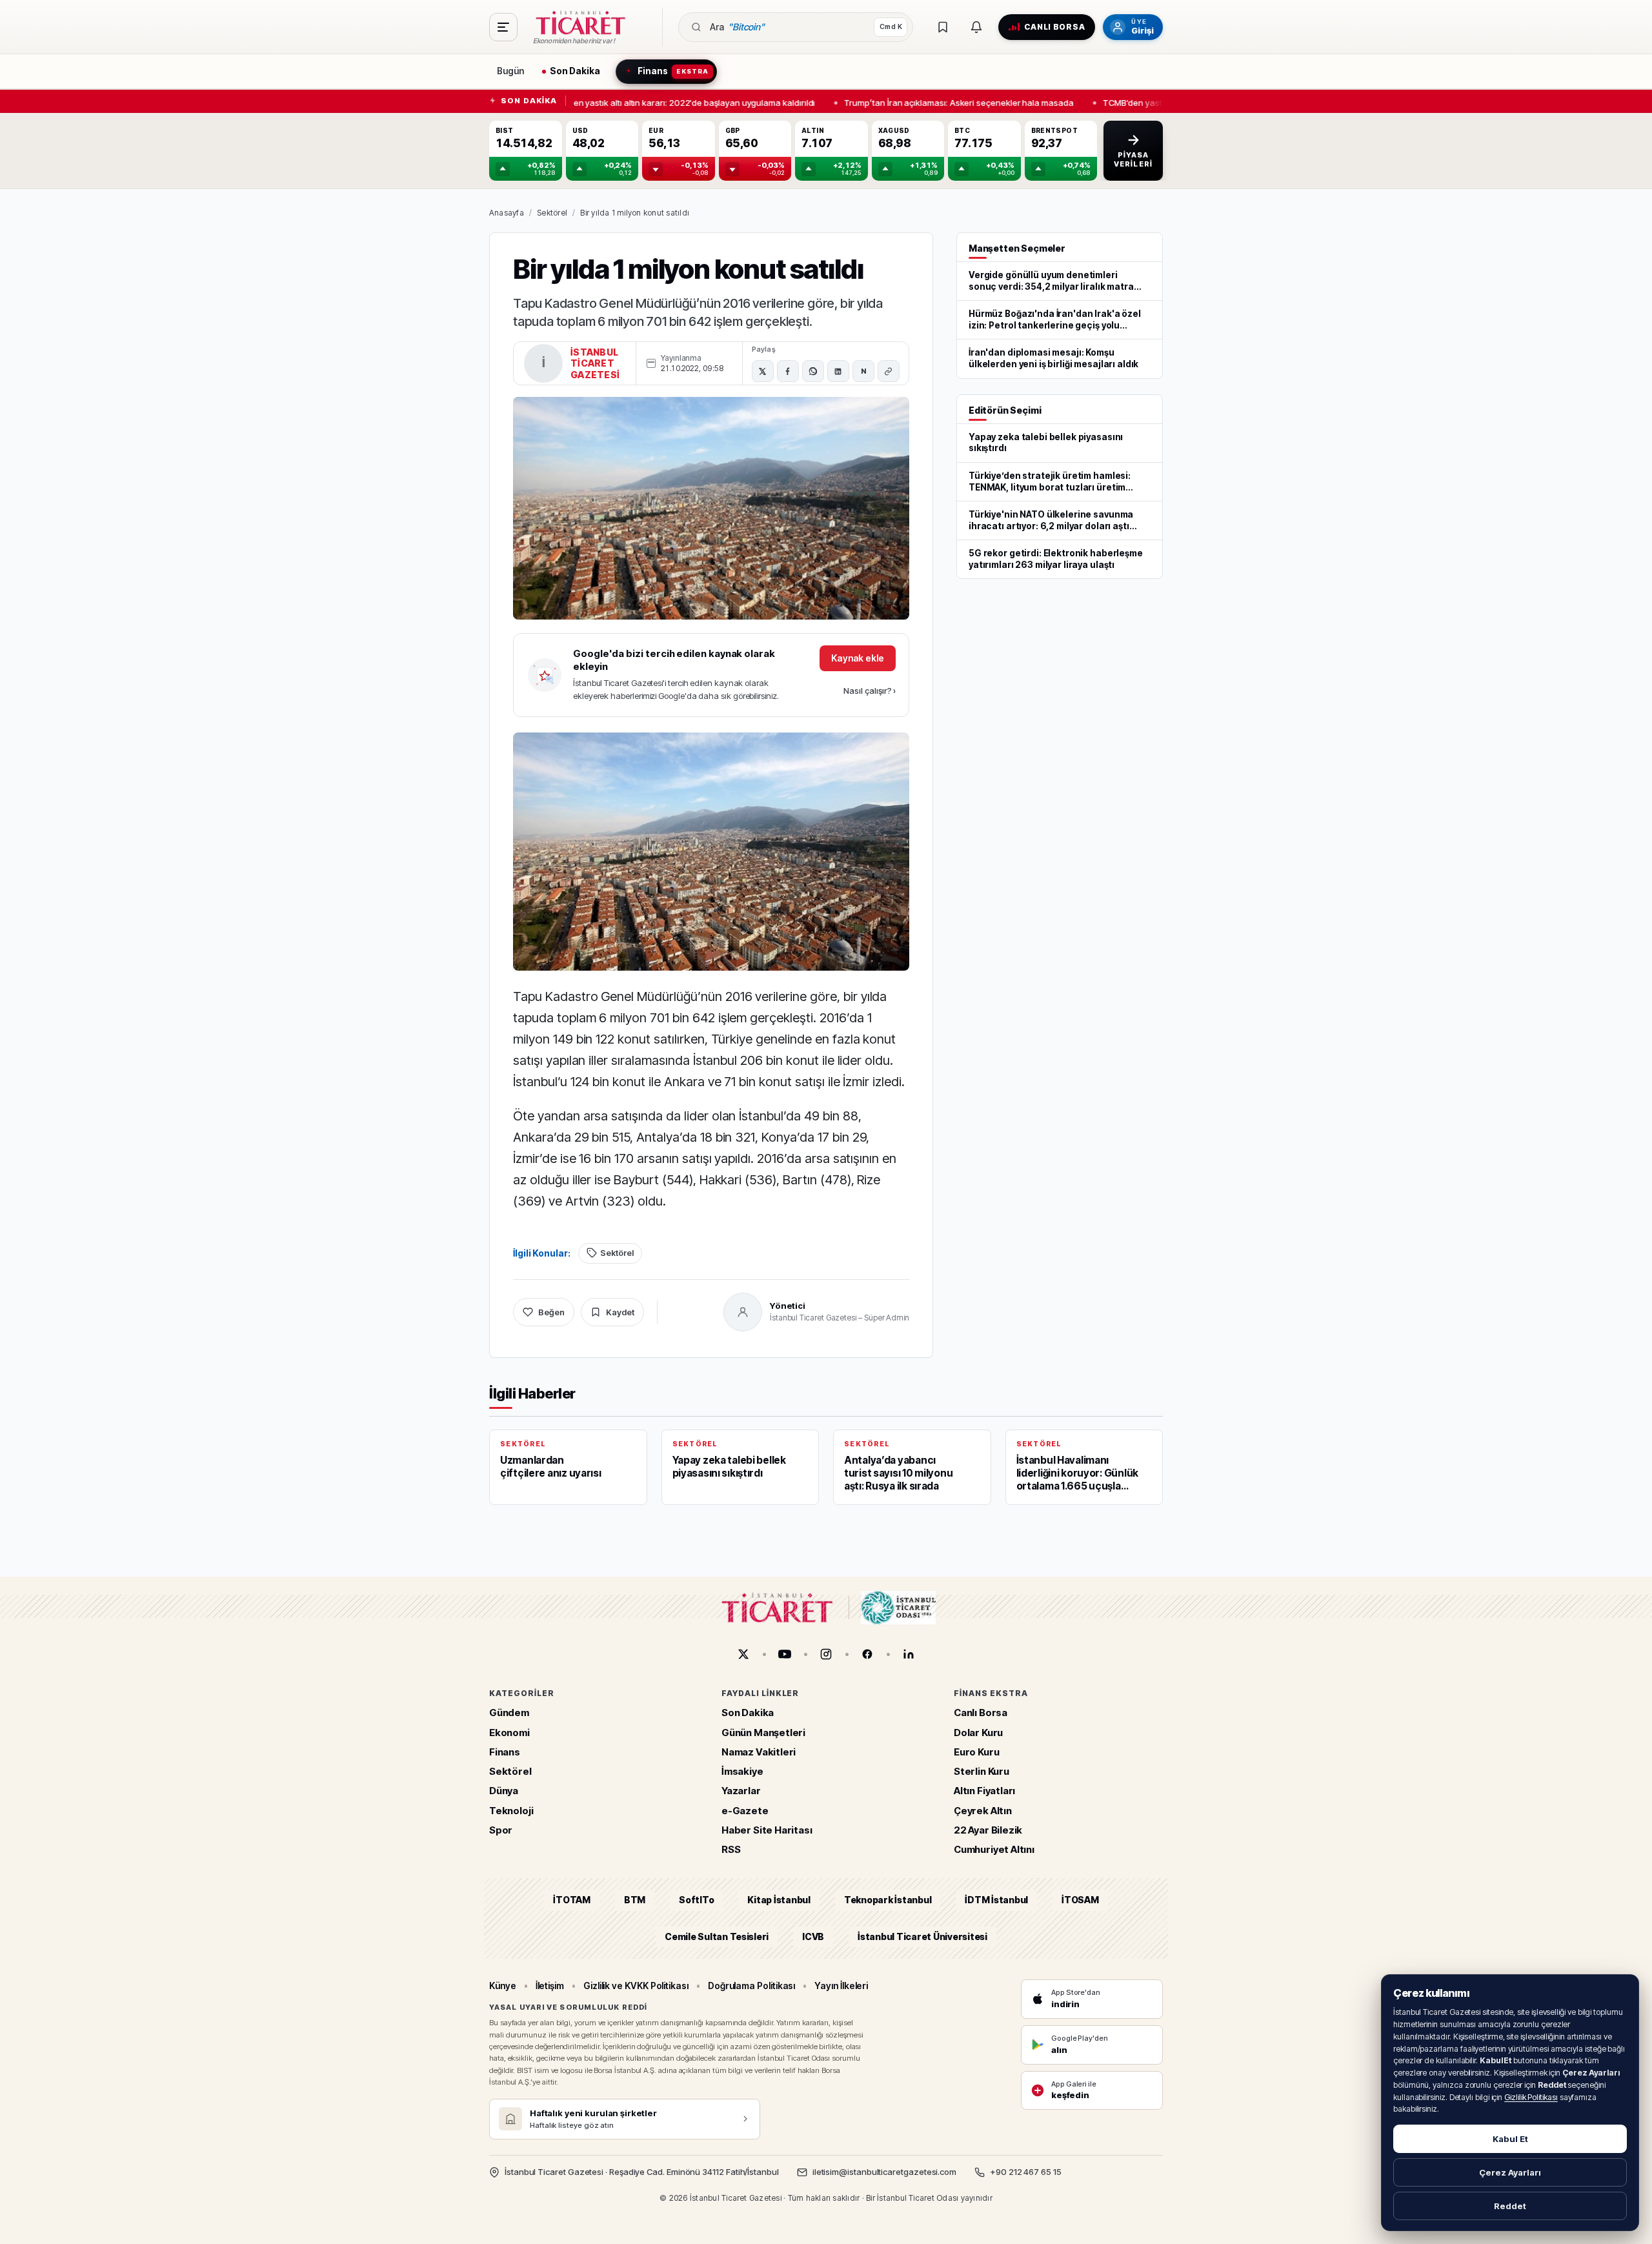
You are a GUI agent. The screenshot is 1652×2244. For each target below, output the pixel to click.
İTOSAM (1080, 1900)
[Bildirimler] (976, 27)
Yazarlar (741, 1791)
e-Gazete (745, 1811)
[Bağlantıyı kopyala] (889, 371)
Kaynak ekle (858, 658)
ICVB (813, 1936)
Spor (501, 1830)
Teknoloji (511, 1811)
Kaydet (620, 1312)
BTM (635, 1900)
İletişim (550, 1986)
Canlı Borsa (981, 1713)
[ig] (826, 1654)
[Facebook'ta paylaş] (788, 371)
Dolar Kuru (978, 1733)
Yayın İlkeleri (841, 1986)
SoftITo (696, 1900)
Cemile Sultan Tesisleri (717, 1936)
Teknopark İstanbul (888, 1900)
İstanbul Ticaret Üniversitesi (922, 1936)
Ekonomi (509, 1733)
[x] (743, 1654)
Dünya (504, 1791)
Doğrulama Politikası (752, 1986)
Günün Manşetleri (763, 1733)
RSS (731, 1850)
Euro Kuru (976, 1752)
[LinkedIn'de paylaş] (838, 371)
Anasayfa (507, 213)
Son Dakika (748, 1713)
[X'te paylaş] (763, 371)
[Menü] (503, 27)
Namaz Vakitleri (759, 1752)
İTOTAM (572, 1900)
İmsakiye (742, 1772)
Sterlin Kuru (982, 1772)
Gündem (509, 1713)
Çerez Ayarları (1510, 2172)
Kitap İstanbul (779, 1900)
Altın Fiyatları (984, 1791)
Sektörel (552, 213)
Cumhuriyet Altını (994, 1850)
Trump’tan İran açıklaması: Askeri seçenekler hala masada (948, 102)
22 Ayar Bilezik (988, 1830)
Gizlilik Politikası (1531, 2097)
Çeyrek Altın (983, 1811)
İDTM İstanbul (996, 1900)
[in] (909, 1654)
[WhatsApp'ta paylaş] (813, 371)
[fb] (867, 1654)
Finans (505, 1752)
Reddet (1510, 2206)
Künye (503, 1986)
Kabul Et (1510, 2139)
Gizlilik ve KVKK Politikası (636, 1986)
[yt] (785, 1654)
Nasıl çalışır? (870, 691)
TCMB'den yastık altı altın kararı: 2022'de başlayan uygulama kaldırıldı (668, 102)
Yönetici (788, 1306)
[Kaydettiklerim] (943, 27)
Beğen (551, 1312)
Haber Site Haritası (767, 1830)
